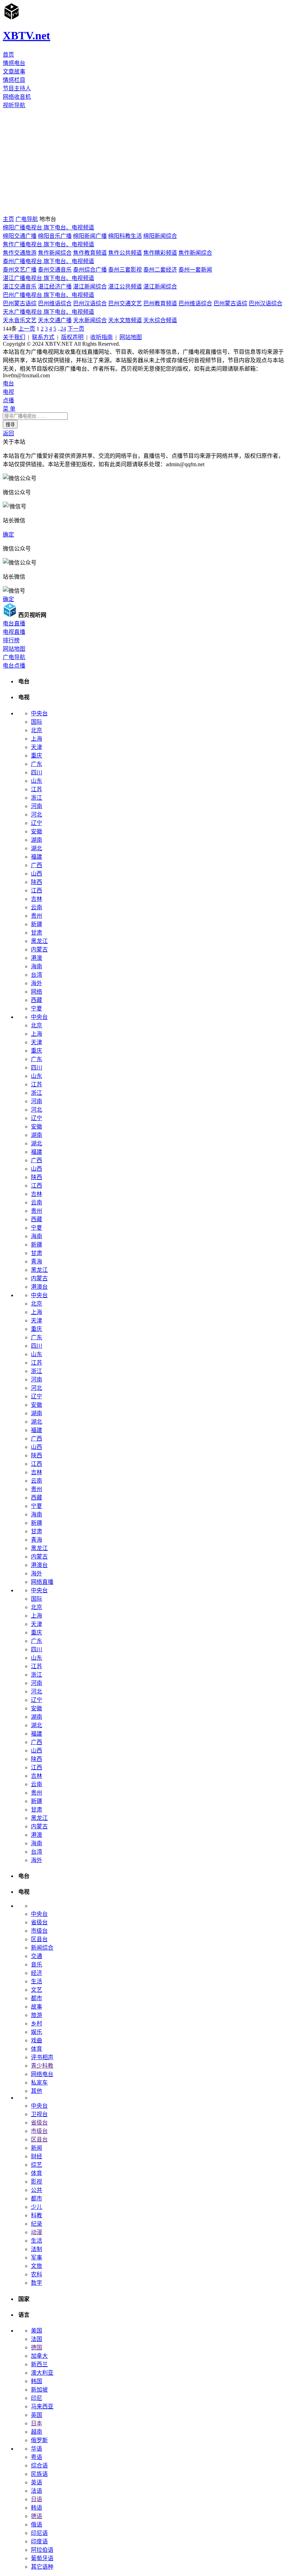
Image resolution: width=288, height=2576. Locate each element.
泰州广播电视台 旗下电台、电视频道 (48, 261)
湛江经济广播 (55, 287)
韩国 (37, 2381)
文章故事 (14, 71)
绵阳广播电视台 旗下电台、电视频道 (48, 227)
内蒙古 (39, 949)
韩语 (37, 2508)
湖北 (37, 848)
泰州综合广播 (90, 270)
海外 (37, 983)
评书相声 (42, 2057)
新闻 (37, 2148)
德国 (37, 2347)
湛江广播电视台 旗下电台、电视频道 (48, 278)
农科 (37, 2274)
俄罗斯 (39, 2440)
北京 (37, 730)
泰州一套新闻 (195, 270)
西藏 (37, 1000)
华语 (37, 2449)
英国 (37, 2415)
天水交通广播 (55, 320)
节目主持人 (17, 88)
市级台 (39, 1931)
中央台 (39, 713)
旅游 (37, 2015)
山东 (37, 781)
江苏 (37, 789)
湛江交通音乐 (20, 287)
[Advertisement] (144, 162)
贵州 (37, 916)
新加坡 (39, 2390)
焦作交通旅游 (20, 253)
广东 (37, 764)
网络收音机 (17, 97)
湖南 (37, 840)
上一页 (27, 329)
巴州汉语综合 (90, 303)
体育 (37, 2049)
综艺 (37, 2165)
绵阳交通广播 (20, 236)
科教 (37, 2215)
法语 (37, 2491)
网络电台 (42, 2074)
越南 (37, 2432)
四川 (37, 772)
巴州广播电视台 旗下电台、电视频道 (48, 295)
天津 (37, 747)
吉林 (37, 899)
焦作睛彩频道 (160, 253)
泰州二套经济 (160, 270)
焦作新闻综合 (55, 253)
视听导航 (14, 105)
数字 (37, 2283)
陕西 (37, 882)
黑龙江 (39, 941)
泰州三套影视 (125, 270)
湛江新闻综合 (90, 287)
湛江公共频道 (125, 287)
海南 (37, 966)
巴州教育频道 (160, 303)
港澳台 (39, 1287)
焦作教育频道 (90, 253)
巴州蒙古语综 (20, 303)
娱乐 (37, 2032)
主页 (8, 219)
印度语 (39, 2541)
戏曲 (37, 2040)
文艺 (37, 1990)
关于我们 (14, 337)
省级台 (39, 1922)
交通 (37, 1956)
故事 (37, 2007)
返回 (8, 433)
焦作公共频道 (125, 253)
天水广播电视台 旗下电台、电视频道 (48, 312)
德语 (37, 2516)
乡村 (37, 2024)
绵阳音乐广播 (55, 236)
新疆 (37, 924)
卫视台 (39, 2114)
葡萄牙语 (42, 2558)
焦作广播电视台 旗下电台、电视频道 (48, 244)
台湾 (37, 975)
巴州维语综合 (55, 303)
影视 (37, 2182)
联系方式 (43, 337)
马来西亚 (42, 2406)
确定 (8, 535)
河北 (37, 815)
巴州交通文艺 (125, 303)
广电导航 (27, 219)
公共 (37, 2190)
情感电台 (14, 63)
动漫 (37, 2232)
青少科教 (42, 2066)
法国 (37, 2339)
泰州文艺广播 (20, 270)
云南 (37, 907)
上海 (37, 739)
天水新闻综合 (90, 320)
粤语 (37, 2457)
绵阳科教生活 (125, 236)
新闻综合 (42, 1948)
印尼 (37, 2398)
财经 (37, 2156)
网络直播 (42, 1582)
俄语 (37, 2525)
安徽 (37, 831)
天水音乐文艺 (20, 320)
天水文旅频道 (125, 320)
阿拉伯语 (42, 2550)
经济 (37, 1973)
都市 (37, 1998)
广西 (37, 865)
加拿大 (39, 2356)
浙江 (37, 798)
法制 (37, 2249)
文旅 (37, 2266)
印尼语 (39, 2533)
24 (63, 329)
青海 (37, 1261)
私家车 (39, 2083)
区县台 (39, 1939)
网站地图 (131, 337)
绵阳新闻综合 (160, 236)
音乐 (37, 1964)
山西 (37, 874)
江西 (37, 890)
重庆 (37, 756)
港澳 (37, 958)
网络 (37, 992)
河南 (37, 806)
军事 (37, 2258)
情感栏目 (14, 80)
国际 (37, 722)
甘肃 (37, 933)
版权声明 (72, 337)
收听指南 (102, 337)
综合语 (39, 2466)
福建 (37, 857)
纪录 (37, 2224)
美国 (37, 2331)
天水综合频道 (160, 320)
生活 (37, 1981)
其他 (37, 2091)
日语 (37, 2499)
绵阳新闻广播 (90, 236)
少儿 (37, 2207)
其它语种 (42, 2567)
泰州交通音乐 (55, 270)
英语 (37, 2482)
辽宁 (37, 823)
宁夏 (37, 1009)
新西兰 (39, 2364)
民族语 (39, 2474)
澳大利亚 (42, 2373)
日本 (37, 2423)
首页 (8, 55)
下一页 (76, 329)
